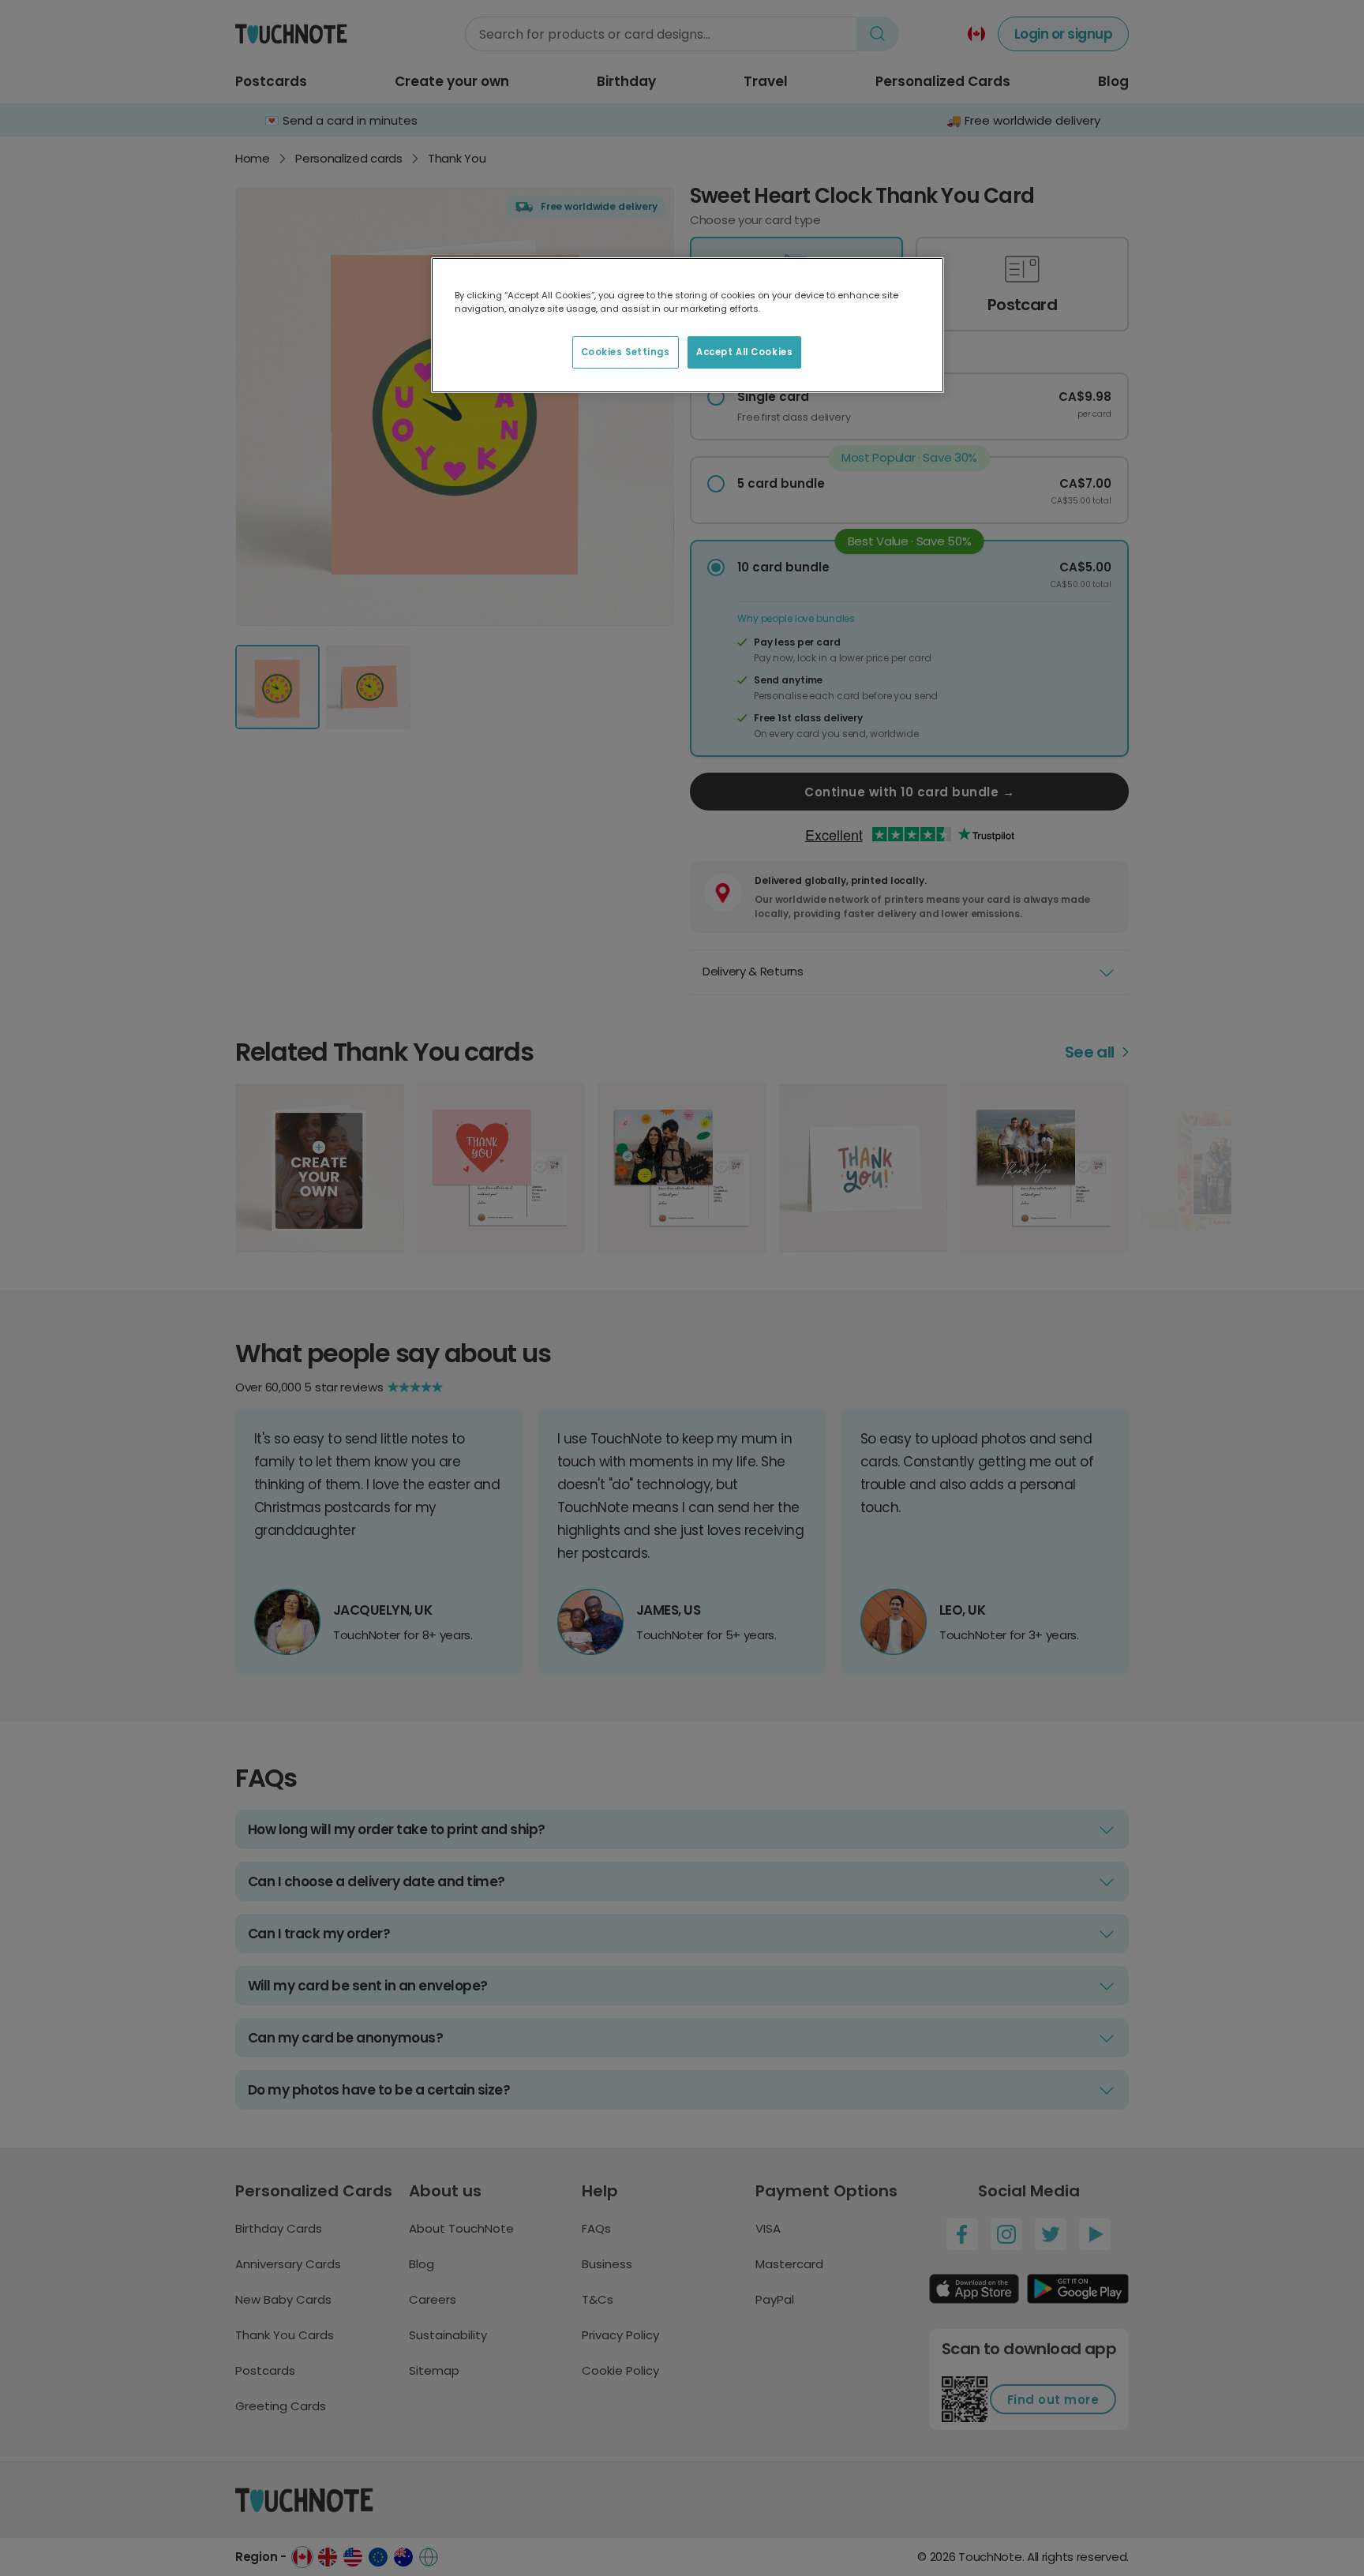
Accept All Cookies (744, 352)
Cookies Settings (626, 352)
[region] (688, 325)
